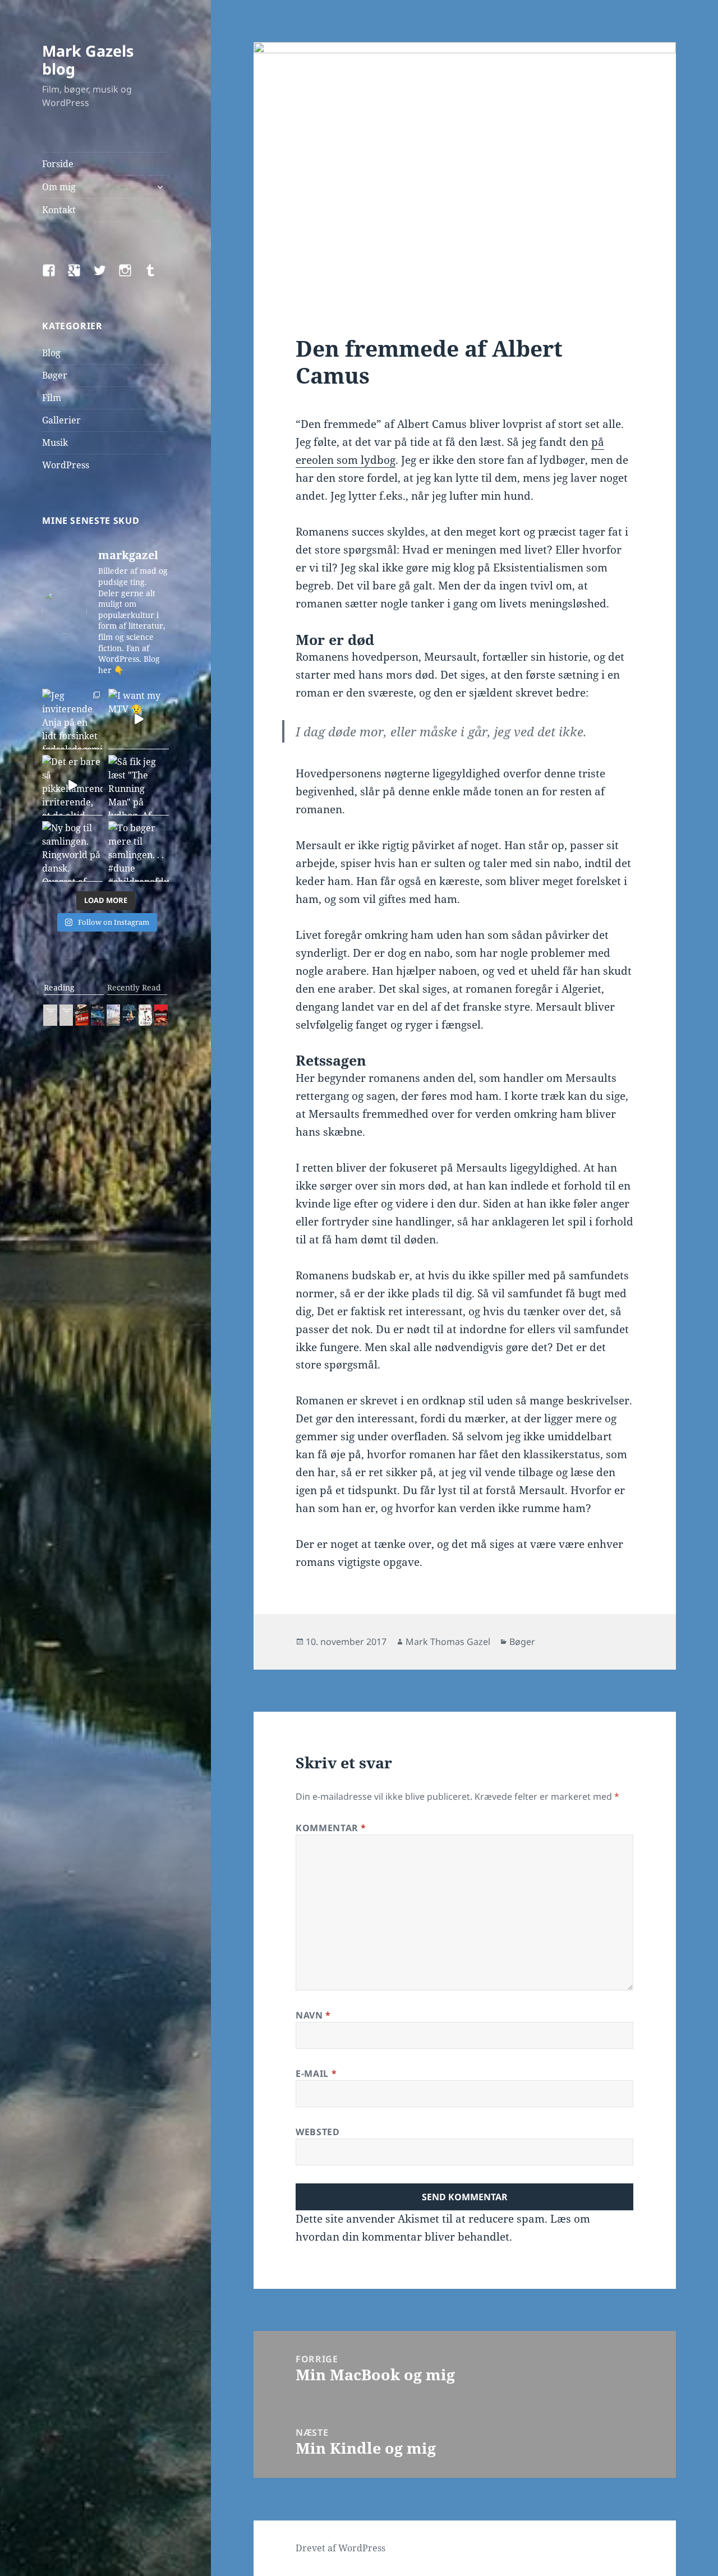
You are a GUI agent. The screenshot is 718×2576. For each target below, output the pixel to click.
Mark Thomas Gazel (448, 1642)
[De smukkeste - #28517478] (145, 1015)
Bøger (55, 375)
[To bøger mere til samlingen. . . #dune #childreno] (139, 851)
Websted (317, 2132)
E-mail (316, 2073)
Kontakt (59, 210)
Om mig (59, 187)
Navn (313, 2015)
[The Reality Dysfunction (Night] (98, 1015)
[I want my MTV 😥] (139, 719)
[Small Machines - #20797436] (66, 1015)
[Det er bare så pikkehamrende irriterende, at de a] (72, 785)
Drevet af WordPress (340, 2548)
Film (52, 398)
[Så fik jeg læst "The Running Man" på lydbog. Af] (139, 785)
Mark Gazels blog (88, 60)
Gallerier (61, 420)
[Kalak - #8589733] (113, 1015)
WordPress (66, 465)
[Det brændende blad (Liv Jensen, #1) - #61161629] (129, 1015)
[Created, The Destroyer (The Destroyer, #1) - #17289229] (82, 1015)
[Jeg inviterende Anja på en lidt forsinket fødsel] (72, 719)
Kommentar (331, 1828)
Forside (58, 164)
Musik (55, 443)
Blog (51, 353)
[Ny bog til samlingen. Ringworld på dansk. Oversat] (72, 851)
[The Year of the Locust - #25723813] (50, 1015)
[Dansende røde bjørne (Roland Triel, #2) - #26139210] (161, 1015)
